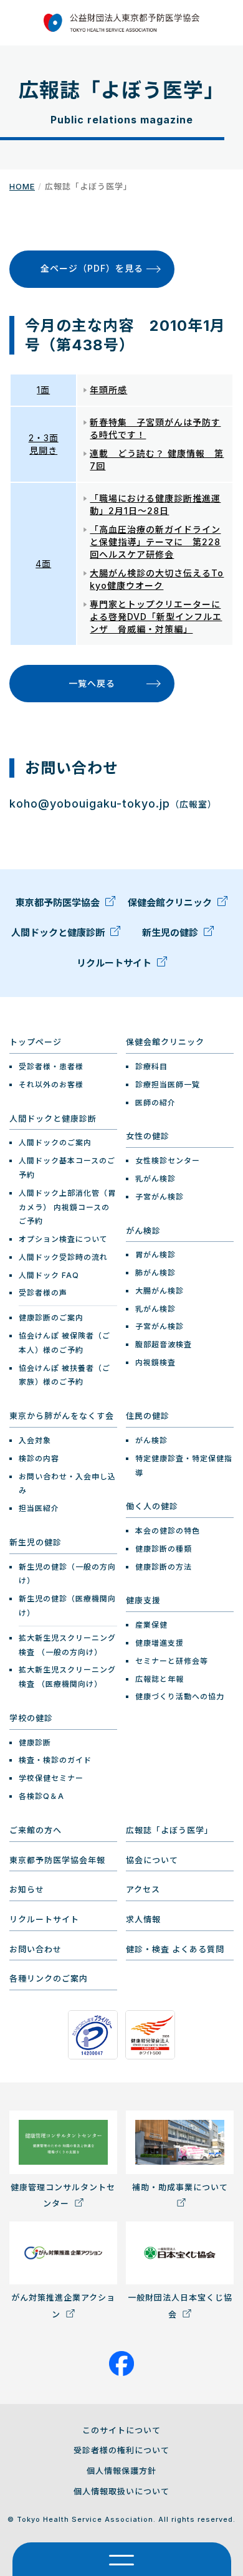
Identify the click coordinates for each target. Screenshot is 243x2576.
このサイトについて (121, 2430)
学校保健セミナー (51, 1778)
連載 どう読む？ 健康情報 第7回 (157, 460)
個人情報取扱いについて (121, 2491)
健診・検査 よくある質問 (175, 1949)
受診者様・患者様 (51, 1066)
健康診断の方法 (164, 1567)
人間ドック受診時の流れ (63, 1257)
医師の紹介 (155, 1103)
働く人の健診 (152, 1506)
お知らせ (27, 1889)
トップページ (36, 1042)
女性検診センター (168, 1161)
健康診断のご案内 (51, 1318)
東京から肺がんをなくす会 (62, 1416)
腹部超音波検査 (164, 1344)
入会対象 (35, 1440)
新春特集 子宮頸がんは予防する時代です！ (155, 428)
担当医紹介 (39, 1508)
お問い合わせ (36, 1949)
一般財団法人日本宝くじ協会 (180, 2306)
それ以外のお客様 (51, 1085)
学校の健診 (31, 1718)
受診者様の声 (43, 1293)
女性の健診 (148, 1136)
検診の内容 (39, 1458)
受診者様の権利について (121, 2450)
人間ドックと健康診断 (59, 933)
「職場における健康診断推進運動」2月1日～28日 (155, 504)
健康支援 (143, 1600)
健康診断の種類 (164, 1549)
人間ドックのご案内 (55, 1143)
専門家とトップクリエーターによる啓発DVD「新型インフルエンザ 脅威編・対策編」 (156, 617)
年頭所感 (108, 390)
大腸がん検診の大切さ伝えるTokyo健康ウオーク (157, 579)
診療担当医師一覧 (168, 1085)
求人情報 (143, 1919)
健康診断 (35, 1743)
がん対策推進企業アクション (63, 2306)
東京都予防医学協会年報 (57, 1860)
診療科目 (151, 1066)
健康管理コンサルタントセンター (63, 2195)
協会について (152, 1860)
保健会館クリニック (171, 903)
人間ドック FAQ (49, 1275)
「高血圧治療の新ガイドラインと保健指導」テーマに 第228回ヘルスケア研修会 (155, 542)
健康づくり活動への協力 (180, 1696)
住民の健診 (148, 1416)
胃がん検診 (155, 1255)
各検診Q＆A (41, 1796)
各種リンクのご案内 (49, 1978)
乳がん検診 (155, 1179)
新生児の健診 (171, 933)
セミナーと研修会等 (172, 1661)
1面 (43, 390)
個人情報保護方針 (121, 2471)
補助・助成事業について (180, 2187)
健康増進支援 (160, 1643)
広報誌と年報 (160, 1679)
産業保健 (151, 1625)
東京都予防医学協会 (59, 903)
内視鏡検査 (155, 1362)
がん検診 (143, 1231)
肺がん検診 (155, 1273)
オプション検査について (63, 1239)
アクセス (143, 1889)
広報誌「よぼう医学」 (169, 1830)
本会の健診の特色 (168, 1531)
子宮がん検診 (160, 1197)
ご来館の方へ (36, 1830)
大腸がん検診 (160, 1291)
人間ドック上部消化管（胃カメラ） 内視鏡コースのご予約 (67, 1207)
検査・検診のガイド (55, 1760)
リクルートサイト (115, 963)
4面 (43, 564)
